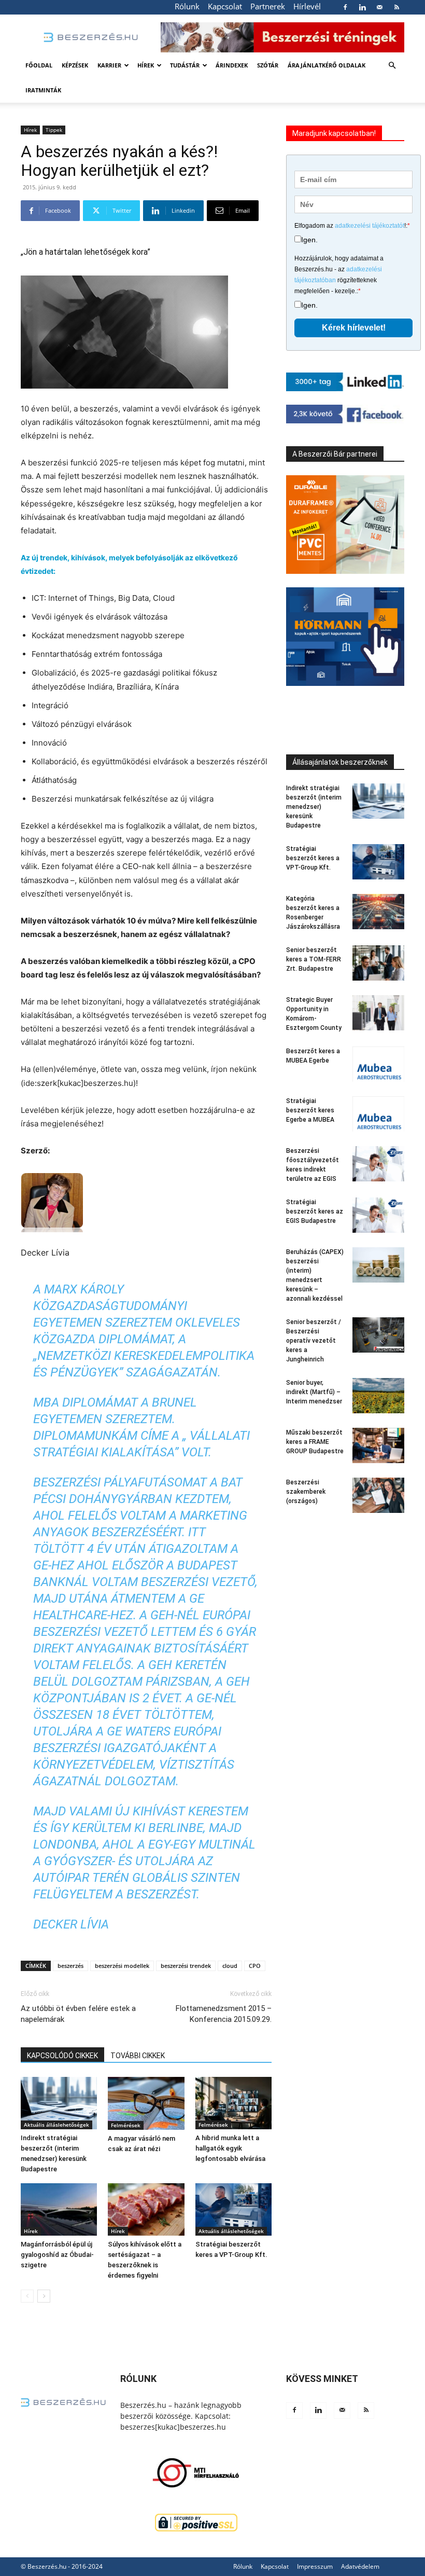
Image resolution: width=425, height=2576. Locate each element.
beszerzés (70, 1966)
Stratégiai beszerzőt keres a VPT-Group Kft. (313, 858)
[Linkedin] (362, 7)
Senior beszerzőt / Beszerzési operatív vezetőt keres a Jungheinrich (314, 1341)
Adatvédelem (360, 2566)
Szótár (268, 65)
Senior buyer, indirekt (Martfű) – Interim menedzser (314, 1392)
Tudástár (185, 65)
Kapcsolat (225, 6)
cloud (230, 1966)
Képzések (75, 65)
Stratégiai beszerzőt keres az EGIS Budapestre (315, 1211)
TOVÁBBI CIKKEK (138, 2056)
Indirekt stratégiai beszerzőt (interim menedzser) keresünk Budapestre (314, 807)
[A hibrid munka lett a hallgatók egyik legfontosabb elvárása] (233, 2103)
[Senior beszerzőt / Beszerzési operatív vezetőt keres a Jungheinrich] (378, 1335)
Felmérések (126, 2125)
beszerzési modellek (122, 1966)
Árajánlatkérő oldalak (327, 65)
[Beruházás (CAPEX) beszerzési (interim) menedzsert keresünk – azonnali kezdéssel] (378, 1265)
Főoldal (39, 65)
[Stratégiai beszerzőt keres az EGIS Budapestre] (378, 1215)
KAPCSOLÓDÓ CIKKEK (62, 2056)
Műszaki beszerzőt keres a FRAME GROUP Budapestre (315, 1442)
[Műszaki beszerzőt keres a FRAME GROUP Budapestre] (378, 1446)
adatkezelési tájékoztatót (370, 226)
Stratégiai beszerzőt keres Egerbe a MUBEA (310, 1110)
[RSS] (396, 7)
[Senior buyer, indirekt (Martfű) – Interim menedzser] (378, 1396)
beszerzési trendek (186, 1966)
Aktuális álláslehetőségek (56, 2125)
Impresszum (315, 2566)
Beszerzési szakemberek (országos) (306, 1492)
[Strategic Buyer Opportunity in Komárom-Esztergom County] (378, 1013)
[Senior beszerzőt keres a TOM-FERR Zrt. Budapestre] (378, 963)
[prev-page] (27, 2296)
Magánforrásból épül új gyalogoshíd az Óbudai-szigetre (57, 2255)
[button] (392, 66)
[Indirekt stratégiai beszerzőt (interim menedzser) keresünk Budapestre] (59, 2103)
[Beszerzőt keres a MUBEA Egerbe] (378, 1064)
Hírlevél (307, 6)
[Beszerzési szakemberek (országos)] (378, 1496)
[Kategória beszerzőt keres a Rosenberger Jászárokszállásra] (378, 912)
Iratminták (43, 90)
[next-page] (44, 2296)
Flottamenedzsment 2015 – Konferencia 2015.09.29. (224, 2014)
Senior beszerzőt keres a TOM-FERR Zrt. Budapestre (314, 959)
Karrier (109, 65)
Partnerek (268, 6)
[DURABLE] (345, 525)
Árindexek (232, 65)
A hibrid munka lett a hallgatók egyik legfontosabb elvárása (230, 2148)
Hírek (146, 65)
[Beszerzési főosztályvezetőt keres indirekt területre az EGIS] (378, 1164)
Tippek (54, 130)
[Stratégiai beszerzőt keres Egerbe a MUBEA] (378, 1114)
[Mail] (379, 7)
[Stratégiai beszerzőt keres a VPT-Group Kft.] (233, 2209)
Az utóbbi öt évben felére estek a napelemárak (78, 2014)
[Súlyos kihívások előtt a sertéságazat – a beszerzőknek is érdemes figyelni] (146, 2209)
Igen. (309, 240)
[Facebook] (345, 7)
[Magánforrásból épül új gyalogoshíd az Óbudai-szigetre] (59, 2209)
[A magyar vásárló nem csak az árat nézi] (146, 2103)
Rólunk (187, 6)
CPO (255, 1966)
